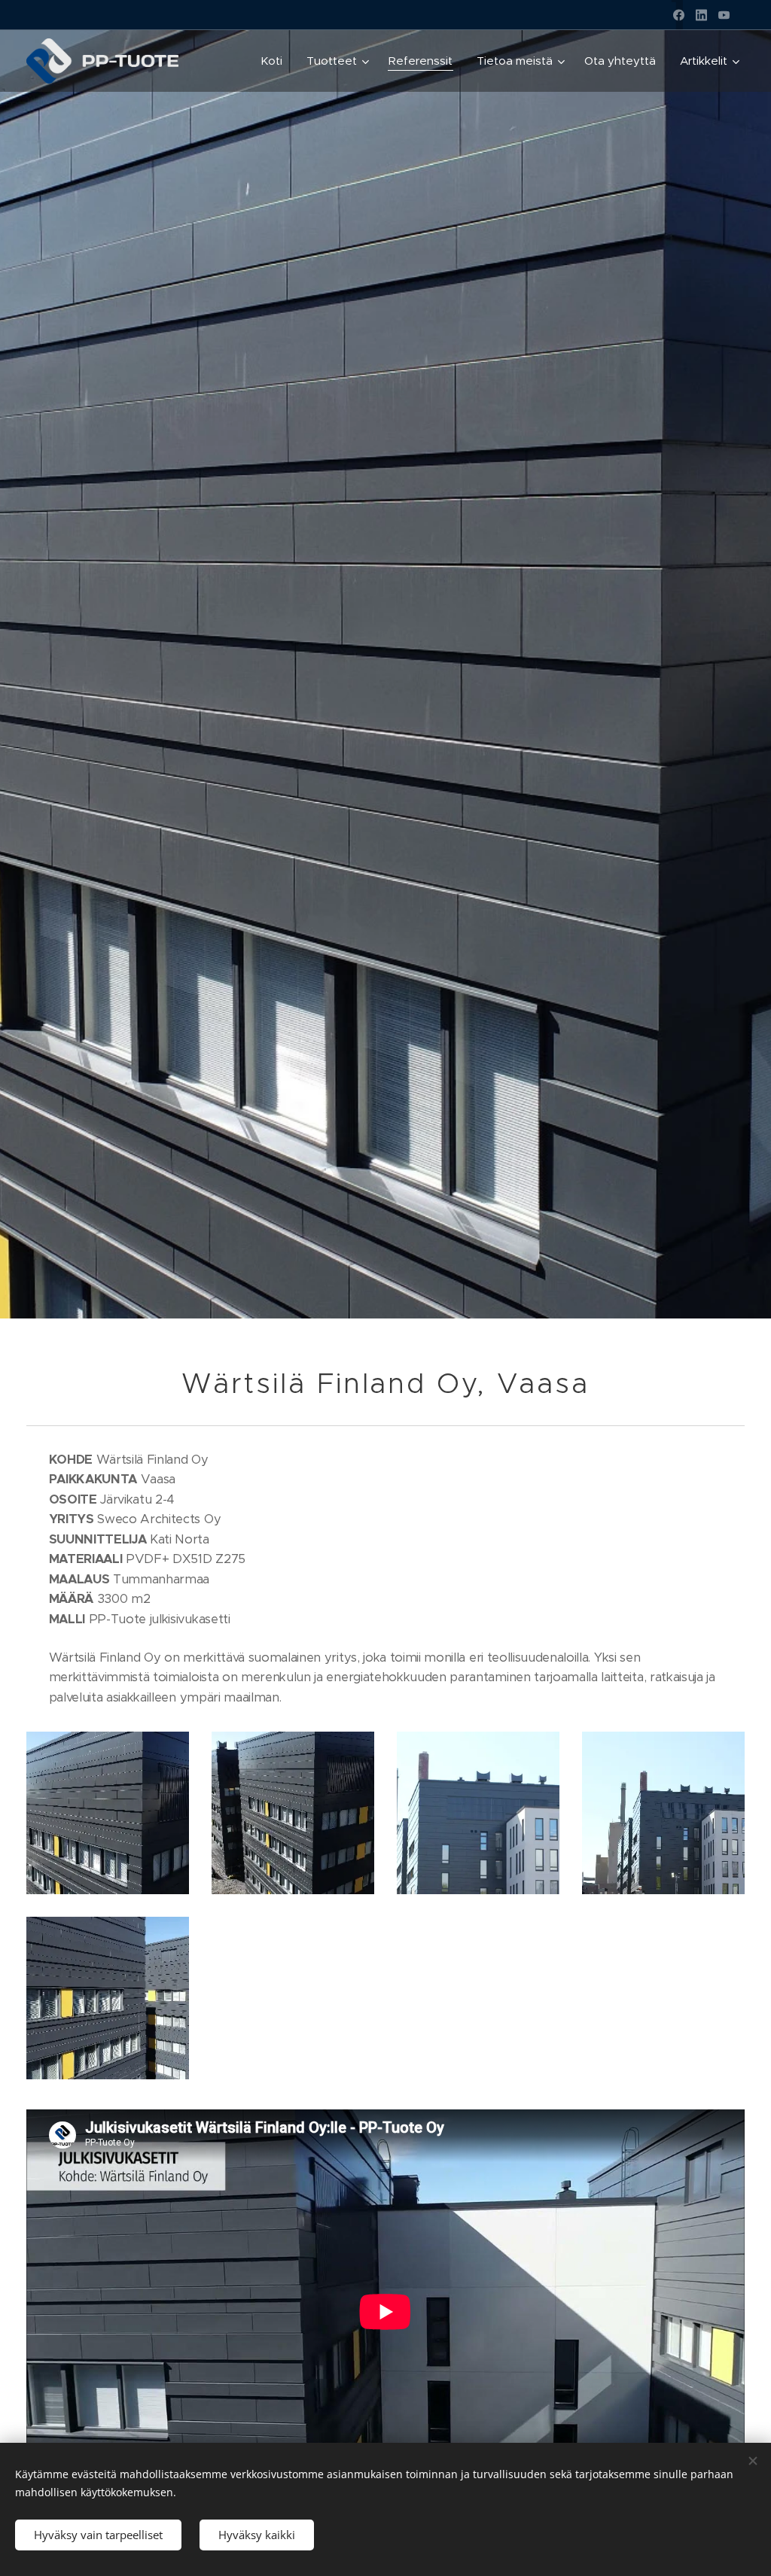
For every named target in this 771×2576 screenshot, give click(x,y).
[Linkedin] (701, 15)
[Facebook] (679, 15)
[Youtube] (724, 15)
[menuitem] (276, 61)
